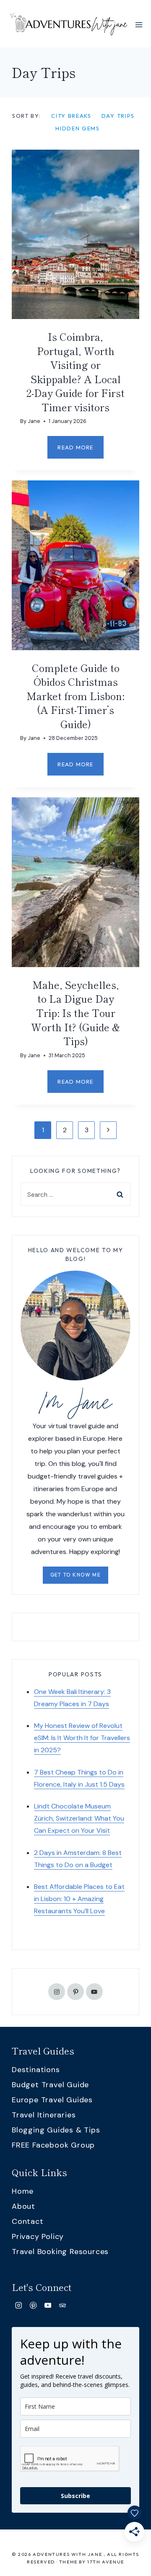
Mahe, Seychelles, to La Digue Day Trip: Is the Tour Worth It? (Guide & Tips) (76, 1013)
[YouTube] (48, 2305)
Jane (34, 421)
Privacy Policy (38, 2236)
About (23, 2206)
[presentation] (75, 234)
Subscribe (75, 2496)
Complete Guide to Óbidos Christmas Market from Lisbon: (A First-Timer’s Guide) (75, 696)
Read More (80, 451)
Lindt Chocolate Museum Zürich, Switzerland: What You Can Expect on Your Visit (79, 1818)
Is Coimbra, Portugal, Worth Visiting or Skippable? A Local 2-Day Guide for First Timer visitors (75, 372)
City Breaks (71, 116)
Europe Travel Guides (52, 2100)
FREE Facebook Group (53, 2145)
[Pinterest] (33, 2305)
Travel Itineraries (44, 2115)
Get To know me (75, 1575)
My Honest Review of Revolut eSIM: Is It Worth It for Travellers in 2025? (82, 1738)
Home (23, 2191)
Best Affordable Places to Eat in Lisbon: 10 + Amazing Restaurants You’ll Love (79, 1899)
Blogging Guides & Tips (56, 2130)
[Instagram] (19, 2305)
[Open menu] (139, 25)
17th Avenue (106, 2562)
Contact (28, 2221)
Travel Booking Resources (60, 2252)
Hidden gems (78, 128)
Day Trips (118, 116)
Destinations (36, 2070)
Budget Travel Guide (50, 2085)
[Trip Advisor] (62, 2305)
